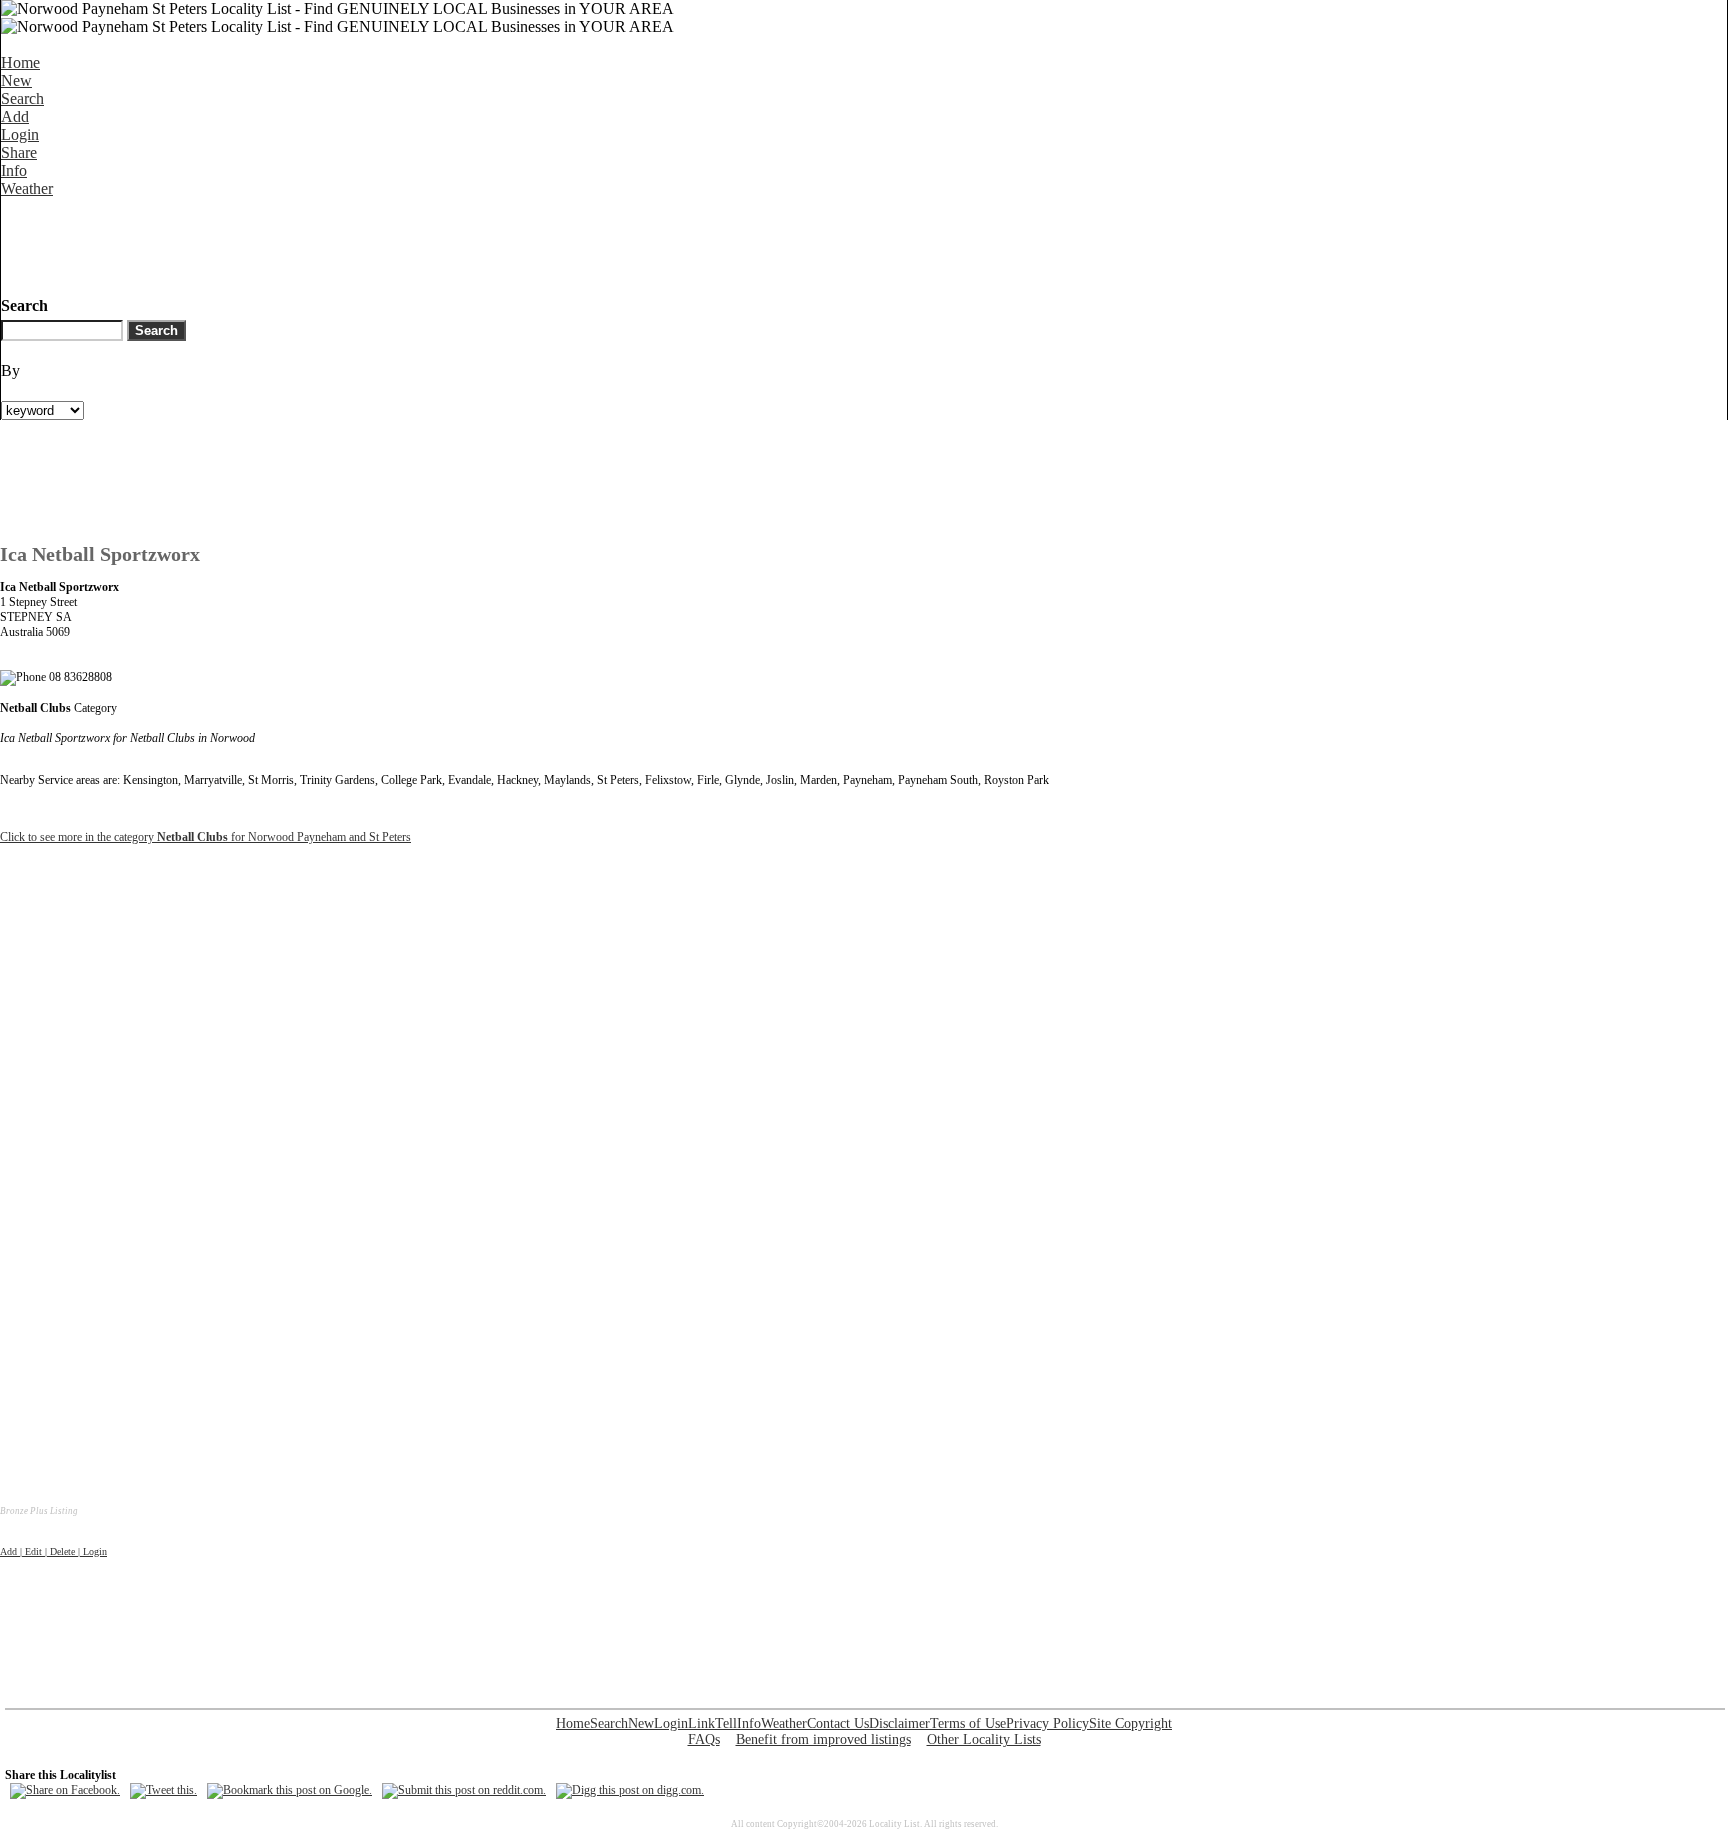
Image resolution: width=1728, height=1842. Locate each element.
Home (20, 62)
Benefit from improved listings (823, 1739)
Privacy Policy (1047, 1723)
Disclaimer (899, 1723)
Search (22, 98)
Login (20, 134)
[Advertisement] (365, 243)
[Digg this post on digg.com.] (630, 1790)
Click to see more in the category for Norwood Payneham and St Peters (205, 837)
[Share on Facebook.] (65, 1790)
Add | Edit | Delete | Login (53, 1551)
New (16, 80)
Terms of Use (968, 1723)
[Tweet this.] (163, 1790)
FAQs (704, 1739)
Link (701, 1723)
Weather (27, 188)
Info (14, 170)
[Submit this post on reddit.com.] (464, 1790)
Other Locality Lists (984, 1739)
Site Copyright (1130, 1723)
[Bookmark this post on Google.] (289, 1790)
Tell (726, 1723)
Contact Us (838, 1723)
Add (15, 116)
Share (19, 152)
